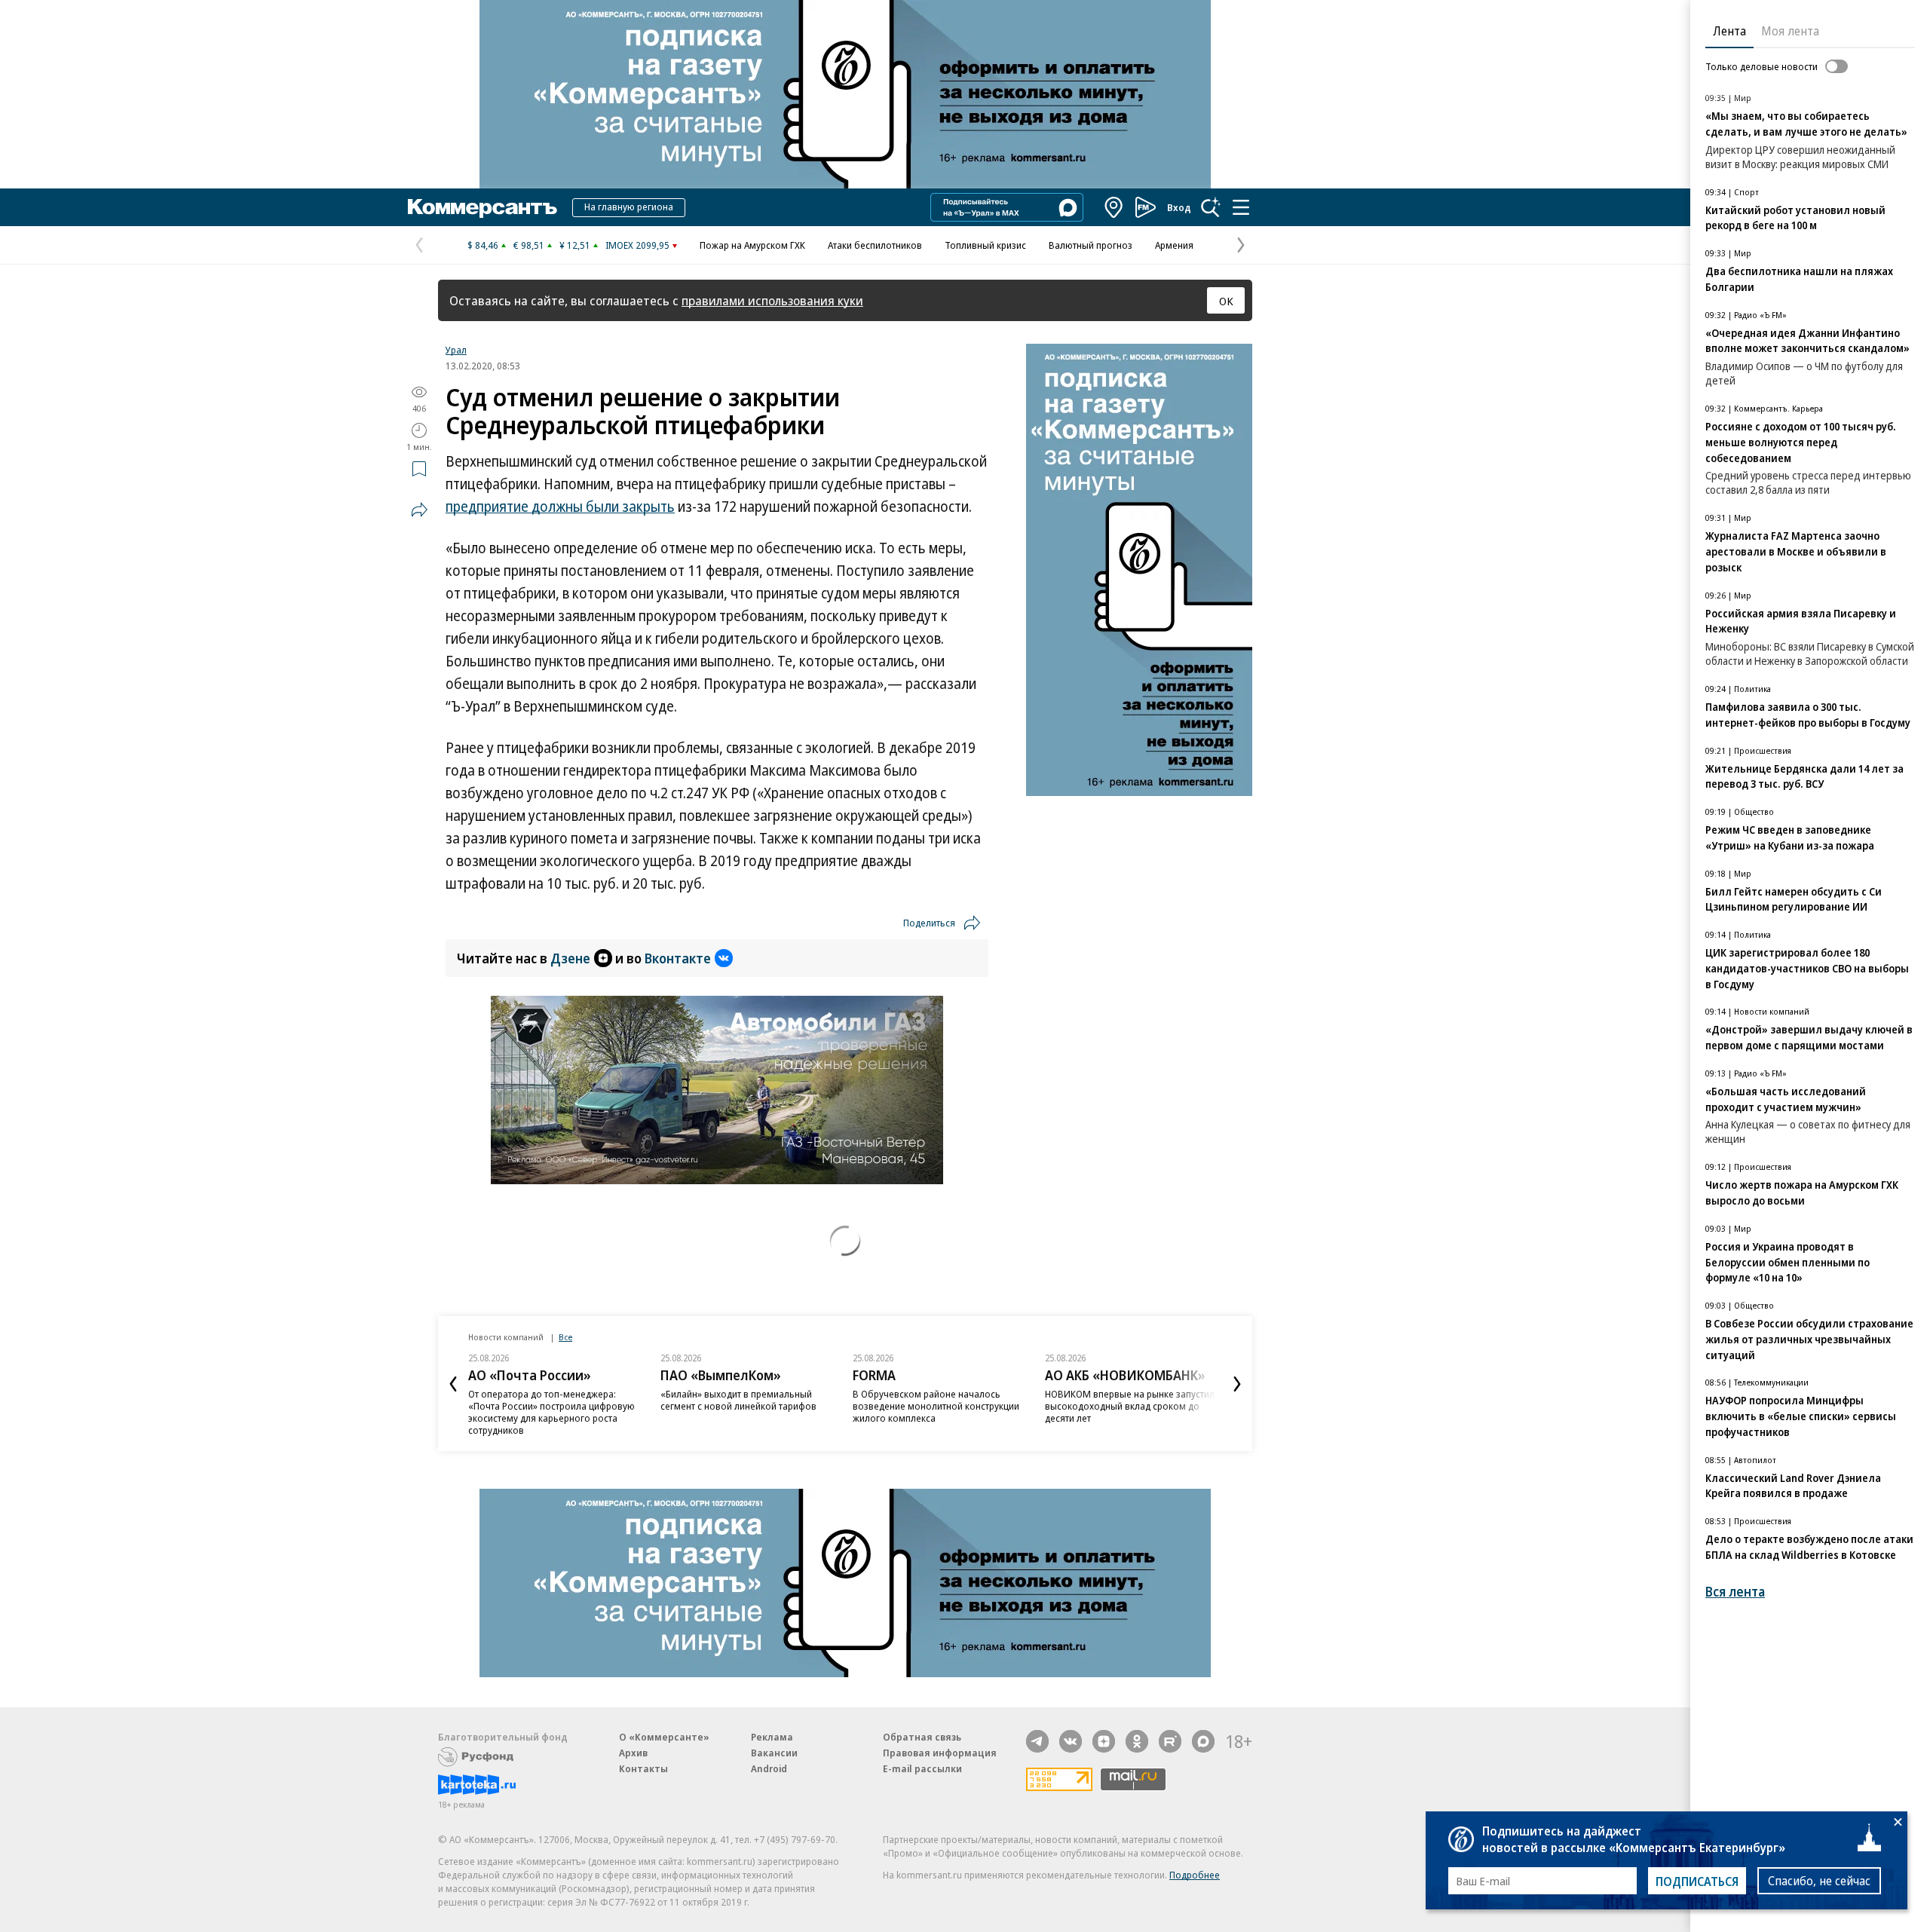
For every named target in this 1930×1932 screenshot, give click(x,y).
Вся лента (1735, 1592)
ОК (1226, 301)
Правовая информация (940, 1753)
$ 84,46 (483, 245)
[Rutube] (1170, 1741)
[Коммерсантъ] (482, 207)
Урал (456, 350)
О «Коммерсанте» (664, 1737)
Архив (633, 1753)
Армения (1174, 245)
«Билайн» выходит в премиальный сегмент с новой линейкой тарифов (738, 1400)
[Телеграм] (1037, 1741)
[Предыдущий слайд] (453, 1384)
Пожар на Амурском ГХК (752, 245)
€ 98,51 (529, 245)
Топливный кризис (985, 245)
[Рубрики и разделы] (1241, 207)
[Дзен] (1104, 1741)
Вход (1179, 207)
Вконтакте (678, 958)
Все (565, 1337)
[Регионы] (1114, 207)
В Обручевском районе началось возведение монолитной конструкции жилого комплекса (936, 1406)
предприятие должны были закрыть (560, 507)
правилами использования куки (772, 300)
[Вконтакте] (1071, 1741)
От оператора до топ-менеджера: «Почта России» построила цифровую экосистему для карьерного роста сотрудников (551, 1412)
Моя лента (1790, 31)
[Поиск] (1211, 207)
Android (769, 1768)
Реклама (772, 1737)
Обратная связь (922, 1737)
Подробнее (1195, 1875)
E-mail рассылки (922, 1768)
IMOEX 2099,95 (637, 245)
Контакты (643, 1768)
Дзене (570, 958)
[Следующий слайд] (1237, 1384)
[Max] (1203, 1741)
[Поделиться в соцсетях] (419, 510)
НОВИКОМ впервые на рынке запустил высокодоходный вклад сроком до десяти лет (1130, 1406)
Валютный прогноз (1091, 245)
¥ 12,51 (575, 245)
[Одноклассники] (1137, 1741)
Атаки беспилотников (875, 245)
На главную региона (629, 207)
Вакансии (774, 1753)
